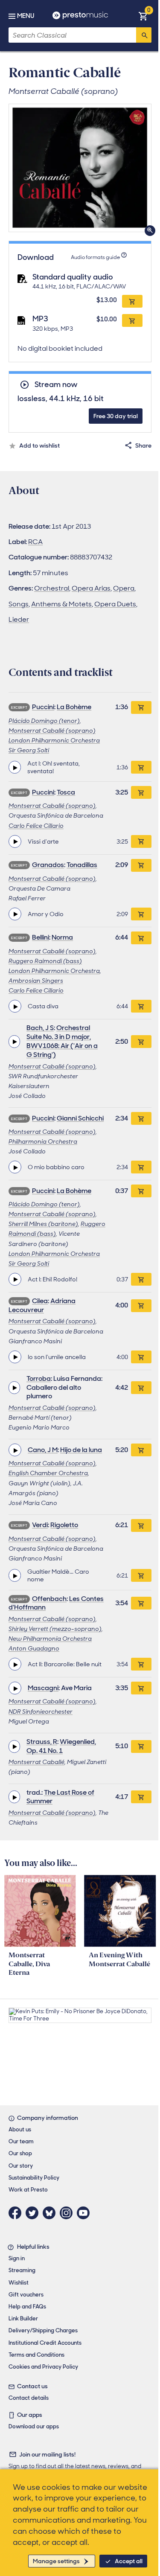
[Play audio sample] (15, 767)
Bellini (41, 937)
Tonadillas (82, 865)
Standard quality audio (73, 277)
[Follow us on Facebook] (17, 2213)
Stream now (56, 385)
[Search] (144, 35)
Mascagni (43, 1688)
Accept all (129, 2561)
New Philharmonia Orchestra (50, 1639)
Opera (124, 588)
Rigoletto (64, 1525)
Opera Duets (115, 604)
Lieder (19, 619)
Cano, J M (43, 1450)
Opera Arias (91, 588)
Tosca (66, 792)
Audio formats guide (95, 257)
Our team (21, 2141)
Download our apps (34, 2426)
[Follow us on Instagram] (68, 2213)
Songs (19, 604)
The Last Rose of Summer (60, 1797)
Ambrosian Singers (36, 981)
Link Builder (23, 2318)
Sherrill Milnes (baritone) (43, 1224)
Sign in (17, 2258)
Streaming (22, 2270)
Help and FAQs (27, 2307)
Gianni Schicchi (80, 1118)
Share (143, 445)
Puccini (43, 707)
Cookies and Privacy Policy (43, 2367)
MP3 (40, 319)
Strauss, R (42, 1742)
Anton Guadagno (34, 1648)
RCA (35, 542)
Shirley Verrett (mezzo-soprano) (55, 1629)
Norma (62, 937)
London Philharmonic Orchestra (54, 740)
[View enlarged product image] (80, 168)
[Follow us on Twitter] (34, 2213)
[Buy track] (141, 767)
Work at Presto (28, 2190)
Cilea (40, 1301)
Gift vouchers (26, 2295)
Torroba (39, 1378)
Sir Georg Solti (29, 750)
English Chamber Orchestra (48, 1473)
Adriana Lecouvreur (42, 1305)
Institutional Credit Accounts (45, 2343)
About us (20, 2129)
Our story (21, 2166)
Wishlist (19, 2283)
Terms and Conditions (36, 2355)
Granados (48, 865)
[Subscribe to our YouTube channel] (85, 2213)
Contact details (29, 2398)
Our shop (20, 2153)
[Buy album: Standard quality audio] (132, 301)
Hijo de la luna (81, 1450)
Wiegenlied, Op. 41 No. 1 (61, 1746)
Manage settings (56, 2561)
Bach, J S (40, 1028)
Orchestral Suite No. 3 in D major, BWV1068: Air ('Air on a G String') (62, 1041)
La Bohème (74, 707)
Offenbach (49, 1599)
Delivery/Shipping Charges (43, 2330)
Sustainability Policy (34, 2178)
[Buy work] (141, 707)
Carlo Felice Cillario (36, 826)
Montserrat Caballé (36, 1762)
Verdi (40, 1525)
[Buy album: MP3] (132, 320)
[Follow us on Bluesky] (51, 2213)
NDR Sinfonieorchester (41, 1712)
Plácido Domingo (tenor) (44, 721)
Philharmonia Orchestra (43, 1141)
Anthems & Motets (61, 604)
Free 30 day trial (116, 416)
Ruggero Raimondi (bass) (45, 961)
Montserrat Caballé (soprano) (52, 731)
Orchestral (52, 588)
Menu (26, 16)
